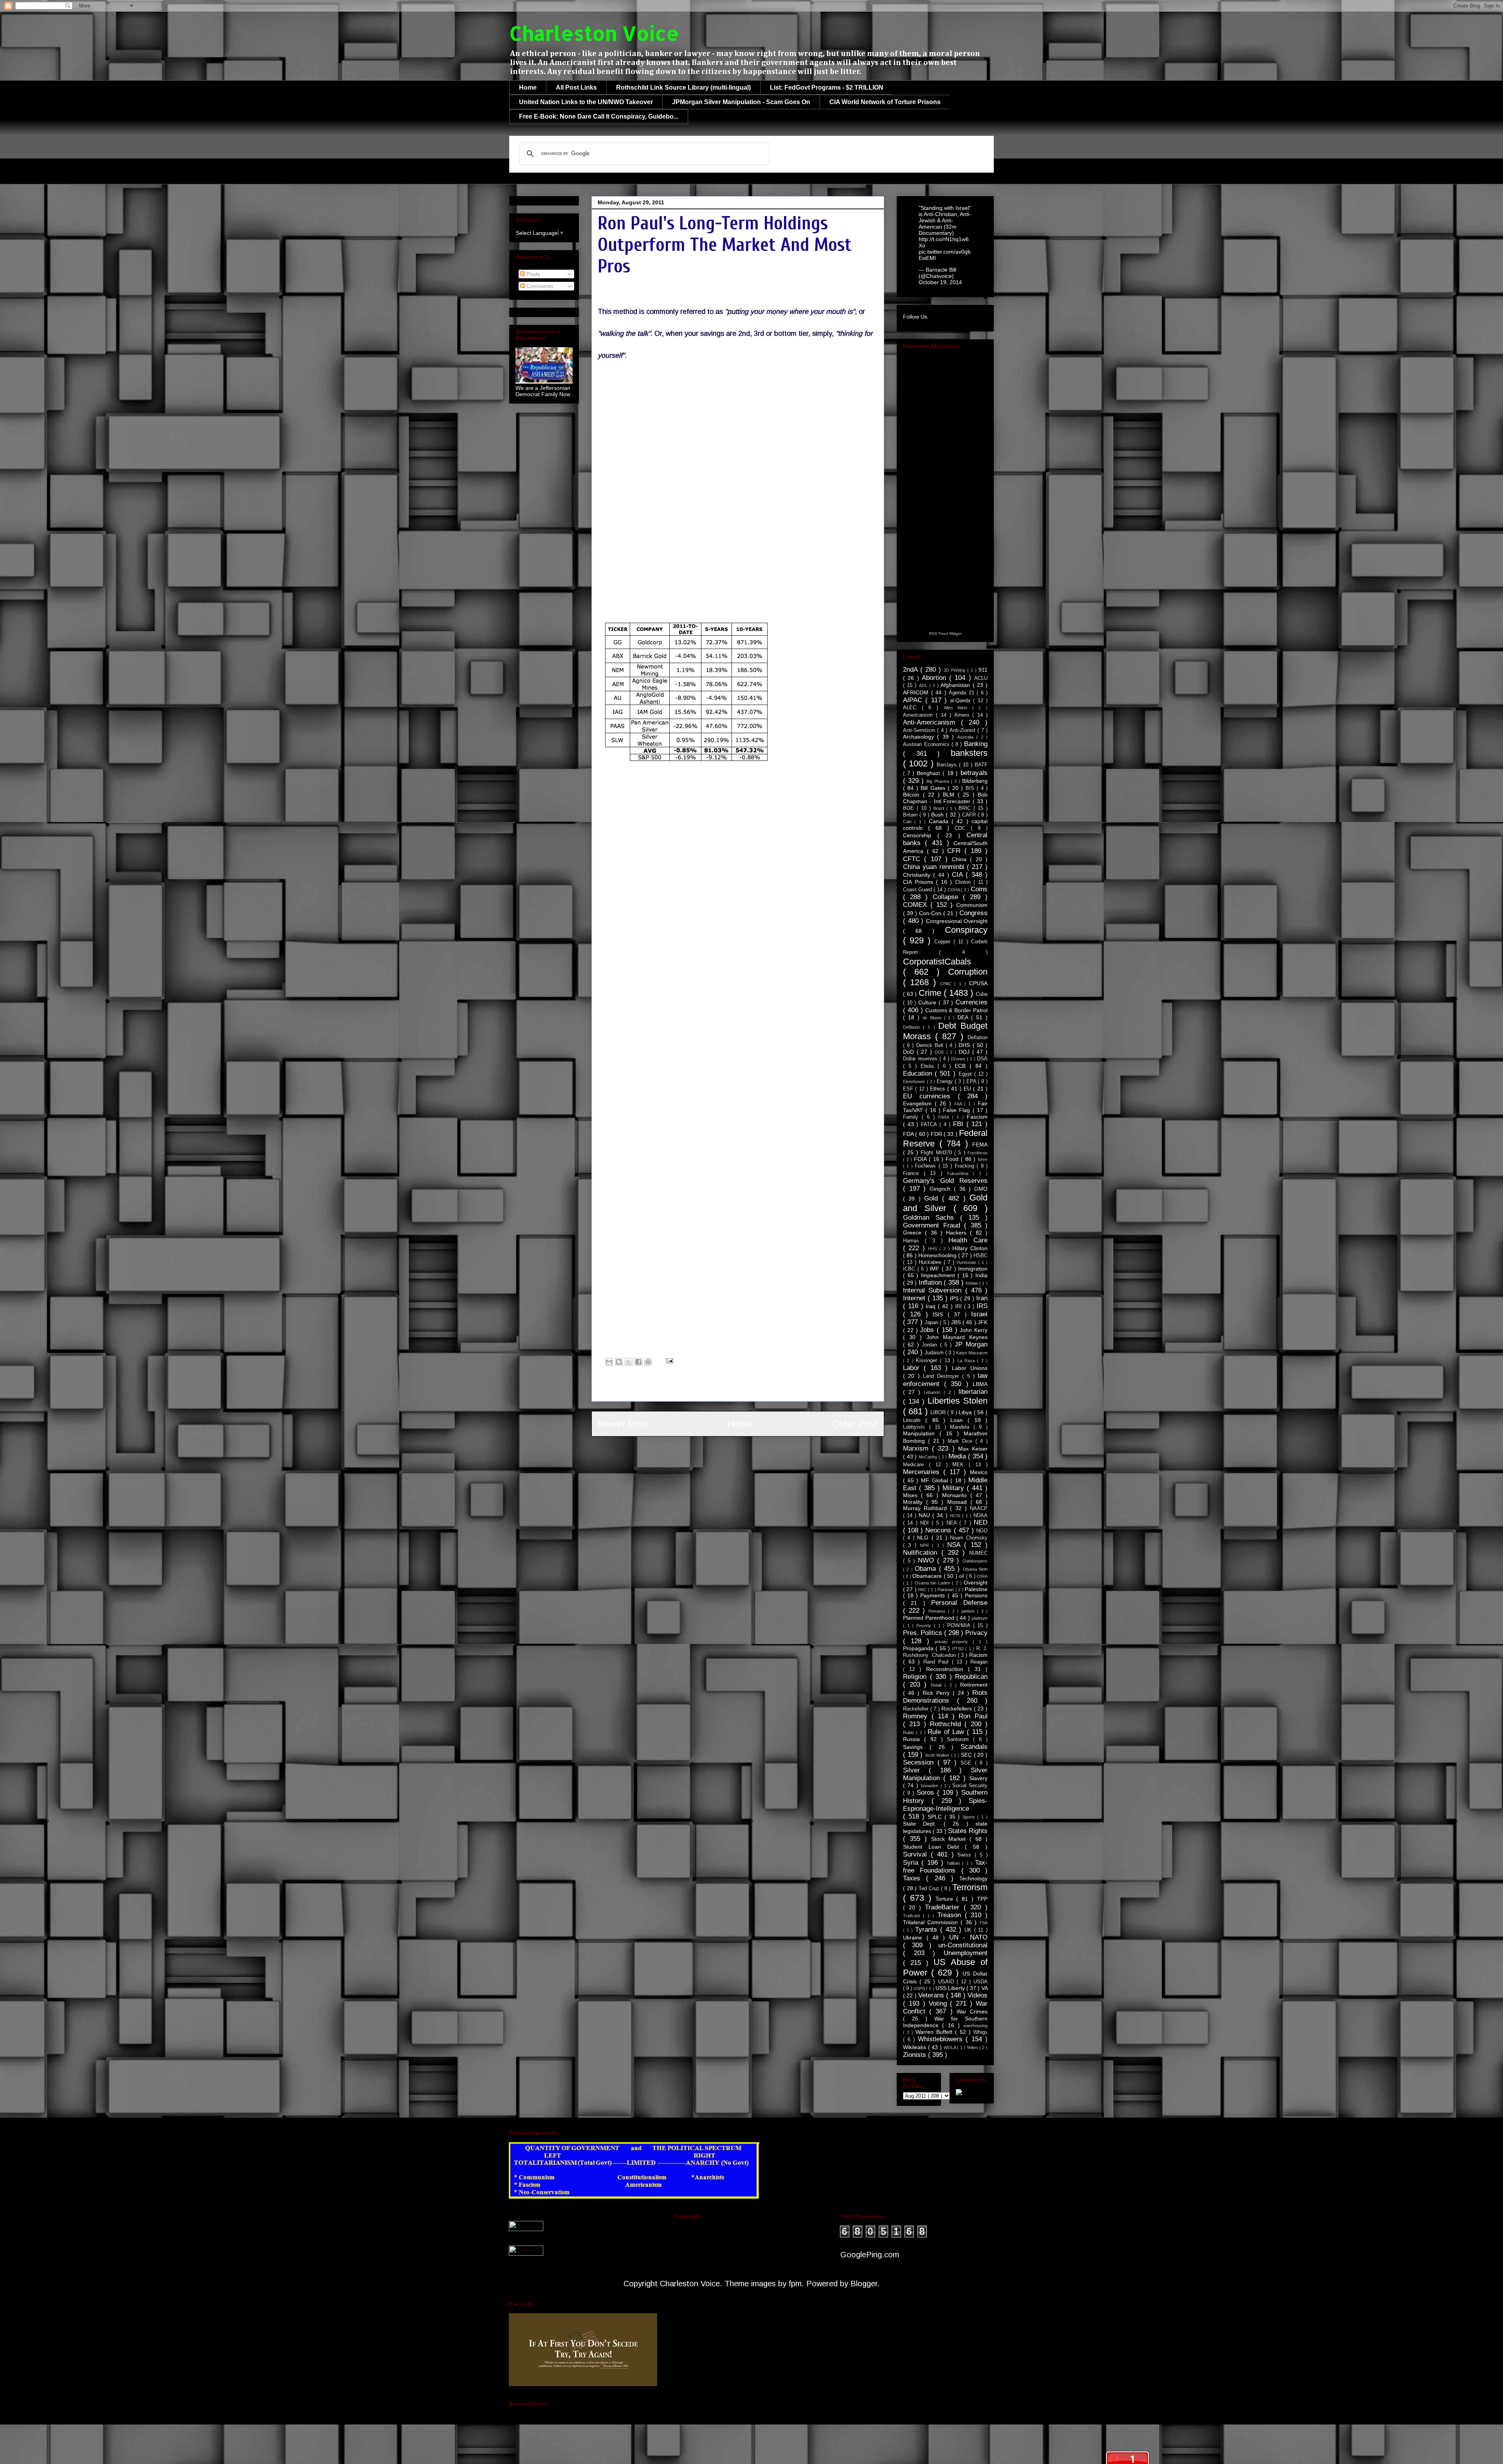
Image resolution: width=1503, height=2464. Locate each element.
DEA (964, 1017)
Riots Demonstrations (945, 1697)
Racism (978, 1655)
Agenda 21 (963, 693)
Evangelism (919, 1103)
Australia (967, 737)
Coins (979, 889)
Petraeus (938, 1611)
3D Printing (955, 670)
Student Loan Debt (934, 1847)
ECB (962, 1066)
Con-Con (931, 913)
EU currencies (930, 1096)
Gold (933, 1198)
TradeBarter (944, 1907)
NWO (928, 1560)
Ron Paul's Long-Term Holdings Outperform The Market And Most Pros (725, 245)
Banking (976, 744)
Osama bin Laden (934, 1583)
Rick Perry (938, 1693)
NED (981, 1522)
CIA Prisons (919, 882)
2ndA (912, 670)
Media (958, 1456)
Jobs (928, 1330)
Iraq (932, 1306)
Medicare (916, 1465)
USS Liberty (951, 1988)
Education (919, 1073)
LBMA (980, 1384)
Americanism (919, 715)
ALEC (912, 708)
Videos (978, 1995)
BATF (981, 765)
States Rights (968, 1831)
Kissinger (928, 1361)
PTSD (959, 1649)
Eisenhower (915, 1081)
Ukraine (915, 1938)
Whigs (980, 2032)
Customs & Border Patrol (957, 1010)
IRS (982, 1306)
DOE (941, 1052)
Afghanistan (956, 685)
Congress (973, 913)
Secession (920, 1762)
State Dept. (923, 1824)
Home (528, 87)
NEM (609, 544)
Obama (927, 1569)
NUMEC (978, 1553)
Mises (912, 1495)
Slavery (978, 1778)
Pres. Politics (924, 1633)
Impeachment (939, 1275)
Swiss (966, 1855)
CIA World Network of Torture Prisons (885, 102)
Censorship (920, 835)
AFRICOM (917, 692)
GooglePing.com (870, 2255)
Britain (911, 815)
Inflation (931, 1282)
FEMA (980, 1145)
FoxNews (926, 1166)
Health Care (968, 1240)
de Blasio (933, 1018)
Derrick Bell (931, 1045)
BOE (910, 808)
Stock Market (951, 1839)
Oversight (976, 1583)
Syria (912, 1863)
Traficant (913, 1916)
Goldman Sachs (932, 1218)
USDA (980, 1982)
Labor (913, 1368)
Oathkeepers (975, 1561)
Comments (539, 286)
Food (953, 1159)
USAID (947, 1982)
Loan (959, 1420)
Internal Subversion (934, 1290)
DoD (910, 1052)
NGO (982, 1531)
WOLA (951, 2048)
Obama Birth (975, 1569)
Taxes (915, 1878)
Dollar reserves (921, 1059)
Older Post (855, 1424)
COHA (954, 890)
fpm (795, 2284)
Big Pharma (939, 781)
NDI (926, 1523)
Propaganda (919, 1648)
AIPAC (914, 700)
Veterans (932, 1995)
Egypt (966, 1074)
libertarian (973, 1392)
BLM (950, 795)
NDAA (980, 1516)
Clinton (964, 882)
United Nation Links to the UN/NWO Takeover (586, 102)
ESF (909, 1089)
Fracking (966, 1166)
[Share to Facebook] (638, 1362)
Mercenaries (923, 1472)
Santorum (960, 1739)
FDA (909, 1134)
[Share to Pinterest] (648, 1362)
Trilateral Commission (932, 1922)
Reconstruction (947, 1669)
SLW (730, 555)
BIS (971, 788)
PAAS (632, 555)
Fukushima (960, 1173)
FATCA (930, 1125)
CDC (963, 828)
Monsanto (956, 1495)
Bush (938, 815)
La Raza (967, 1361)
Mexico (979, 1472)
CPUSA (978, 983)
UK (969, 1930)
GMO (981, 1189)
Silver (916, 1770)
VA (984, 1988)
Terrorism (970, 1887)
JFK (983, 1322)
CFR (956, 851)
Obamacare (928, 1576)
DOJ (965, 1052)
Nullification (922, 1553)
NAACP (979, 1509)
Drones (959, 1059)
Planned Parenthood (930, 1618)
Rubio (909, 1732)
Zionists (915, 2055)
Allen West (958, 708)
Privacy (976, 1633)
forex (983, 1159)
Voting (940, 2003)
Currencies (971, 1002)
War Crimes (972, 2012)
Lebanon (934, 1392)
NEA (953, 1523)
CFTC (914, 859)
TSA (983, 1923)
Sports (970, 1817)
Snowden (930, 1786)
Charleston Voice (594, 33)
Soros (927, 1793)
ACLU (981, 678)
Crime (931, 993)
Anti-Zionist (963, 730)
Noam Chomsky (969, 1538)
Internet (915, 1298)
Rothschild (947, 1724)
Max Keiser (973, 1449)
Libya (966, 1412)
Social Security (970, 1786)
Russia (914, 1739)
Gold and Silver (945, 1203)
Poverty (925, 1626)
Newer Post (623, 1424)
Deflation (978, 1038)
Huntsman (967, 1262)
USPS (920, 1988)
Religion (916, 1677)
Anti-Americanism (932, 722)
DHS (965, 1045)
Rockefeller (917, 1709)
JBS (957, 1322)
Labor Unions (970, 1368)
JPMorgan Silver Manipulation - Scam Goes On (741, 102)
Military (955, 1488)
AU (700, 544)
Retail (938, 1685)
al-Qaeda (961, 701)
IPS (955, 1298)
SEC (967, 1755)
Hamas (914, 1241)
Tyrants (928, 1930)
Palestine (976, 1589)
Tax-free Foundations (945, 1866)
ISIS (940, 1314)
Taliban (954, 1863)
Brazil (940, 808)
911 (983, 670)
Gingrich (942, 1189)
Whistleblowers (942, 2039)
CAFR (970, 815)
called (680, 842)
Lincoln (914, 1420)
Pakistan (946, 1590)
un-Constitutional (963, 1945)
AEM (709, 533)
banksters (969, 753)
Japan (932, 1323)
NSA (956, 1545)
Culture (928, 1002)
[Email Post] (668, 1360)
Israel (979, 1314)
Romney (917, 1716)
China (961, 859)
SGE (968, 1763)
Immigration (973, 1269)
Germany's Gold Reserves (945, 1181)
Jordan (931, 1345)
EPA (972, 1081)
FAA (959, 1104)
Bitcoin (913, 795)
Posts (533, 274)
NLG (924, 1538)
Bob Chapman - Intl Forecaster (945, 798)
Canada (940, 821)
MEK (961, 1465)
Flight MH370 (937, 1153)
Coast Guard (918, 890)
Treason (951, 1915)
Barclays (948, 765)
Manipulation (921, 1433)
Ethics (938, 1089)
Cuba (982, 994)
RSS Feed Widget (945, 634)
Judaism (935, 1353)
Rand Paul (938, 1662)
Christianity (918, 875)
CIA (959, 875)
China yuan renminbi (935, 867)
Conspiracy (966, 930)
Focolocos (978, 1153)
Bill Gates (934, 788)
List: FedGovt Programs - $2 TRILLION (827, 87)
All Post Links (576, 87)
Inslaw (972, 1283)
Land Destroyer (943, 1376)
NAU (925, 1515)
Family (912, 1117)
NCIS (956, 1516)
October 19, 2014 (940, 282)
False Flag (958, 1110)
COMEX (917, 905)
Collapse (948, 897)
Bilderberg (975, 781)
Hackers (958, 1233)
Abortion (935, 678)
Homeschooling (938, 1255)
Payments (934, 1595)
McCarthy (929, 1457)
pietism (969, 1611)
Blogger (864, 2284)
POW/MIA (960, 1626)
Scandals (974, 1747)
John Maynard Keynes (957, 1337)
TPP (982, 1899)
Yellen (973, 2048)
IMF (936, 1269)
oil (962, 1576)
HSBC (980, 1256)
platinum (980, 1618)
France (913, 1173)
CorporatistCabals (937, 962)
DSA (982, 1059)
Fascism (977, 1117)
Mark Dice (961, 1441)
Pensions (976, 1595)
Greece (914, 1233)
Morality (915, 1502)
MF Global (936, 1480)
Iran (982, 1298)
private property (954, 1642)
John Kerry (974, 1330)
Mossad (959, 1502)
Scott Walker (938, 1755)
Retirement (974, 1685)
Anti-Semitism (920, 730)
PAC (923, 1590)
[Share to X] (629, 1362)
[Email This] (609, 1362)
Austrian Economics (927, 744)
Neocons (939, 1530)
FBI (960, 1124)
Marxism (917, 1448)
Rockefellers (958, 1709)
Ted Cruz (930, 1889)
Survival (917, 1854)
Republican (971, 1677)
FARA (945, 1117)
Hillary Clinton (970, 1248)
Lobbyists (916, 1427)
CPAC (947, 984)
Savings (916, 1747)
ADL (924, 685)
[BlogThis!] (619, 1362)
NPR (926, 1545)
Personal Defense (959, 1603)
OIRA (982, 1576)
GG (816, 544)
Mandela (962, 1427)
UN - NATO (968, 1937)
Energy (946, 1081)
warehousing (975, 2026)
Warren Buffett (935, 2032)
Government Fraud (934, 1225)
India (981, 1275)
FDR (937, 1134)
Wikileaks (915, 2047)
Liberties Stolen (958, 1401)
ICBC (910, 1269)
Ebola (929, 1066)
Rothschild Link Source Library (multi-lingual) (683, 87)
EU (968, 1089)
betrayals (974, 773)
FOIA (921, 1159)
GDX (672, 1018)
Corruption (968, 972)
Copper (944, 942)
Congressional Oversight (957, 921)
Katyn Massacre (972, 1353)
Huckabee (931, 1262)
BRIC (966, 808)
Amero (963, 715)
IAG (758, 544)
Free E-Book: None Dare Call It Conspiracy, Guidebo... (599, 116)
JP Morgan (971, 1344)
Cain (909, 822)
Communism (972, 905)
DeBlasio (913, 1027)
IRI (960, 1307)
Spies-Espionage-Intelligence (945, 1805)
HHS (934, 1249)
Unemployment (966, 1953)
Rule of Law (947, 1732)
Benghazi (930, 773)
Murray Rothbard (926, 1508)
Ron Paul (973, 1716)
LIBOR (939, 1413)
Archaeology (920, 737)
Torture (946, 1899)
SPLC (936, 1817)
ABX (782, 533)
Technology (973, 1878)
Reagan (979, 1662)
